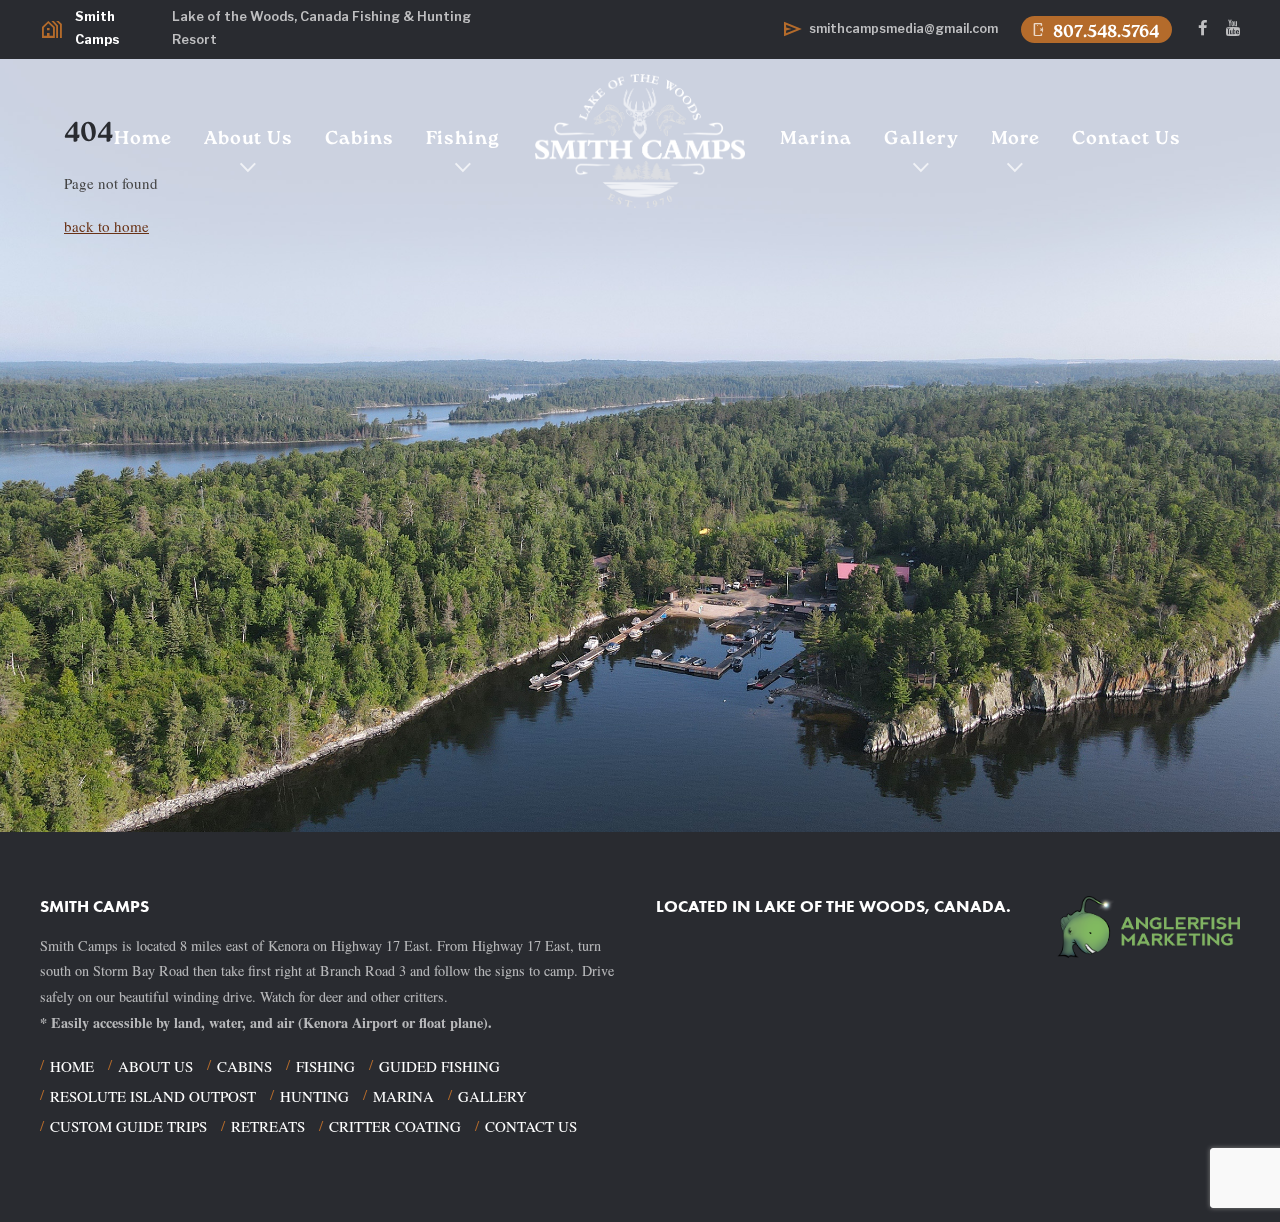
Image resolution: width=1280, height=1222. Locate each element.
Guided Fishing (439, 1066)
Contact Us (1126, 139)
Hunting (314, 1096)
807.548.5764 (1094, 30)
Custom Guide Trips (128, 1126)
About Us (248, 139)
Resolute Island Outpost (153, 1096)
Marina (816, 139)
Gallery (921, 139)
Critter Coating (395, 1126)
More (1015, 139)
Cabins (359, 139)
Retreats (268, 1126)
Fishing (463, 139)
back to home (106, 226)
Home (143, 139)
